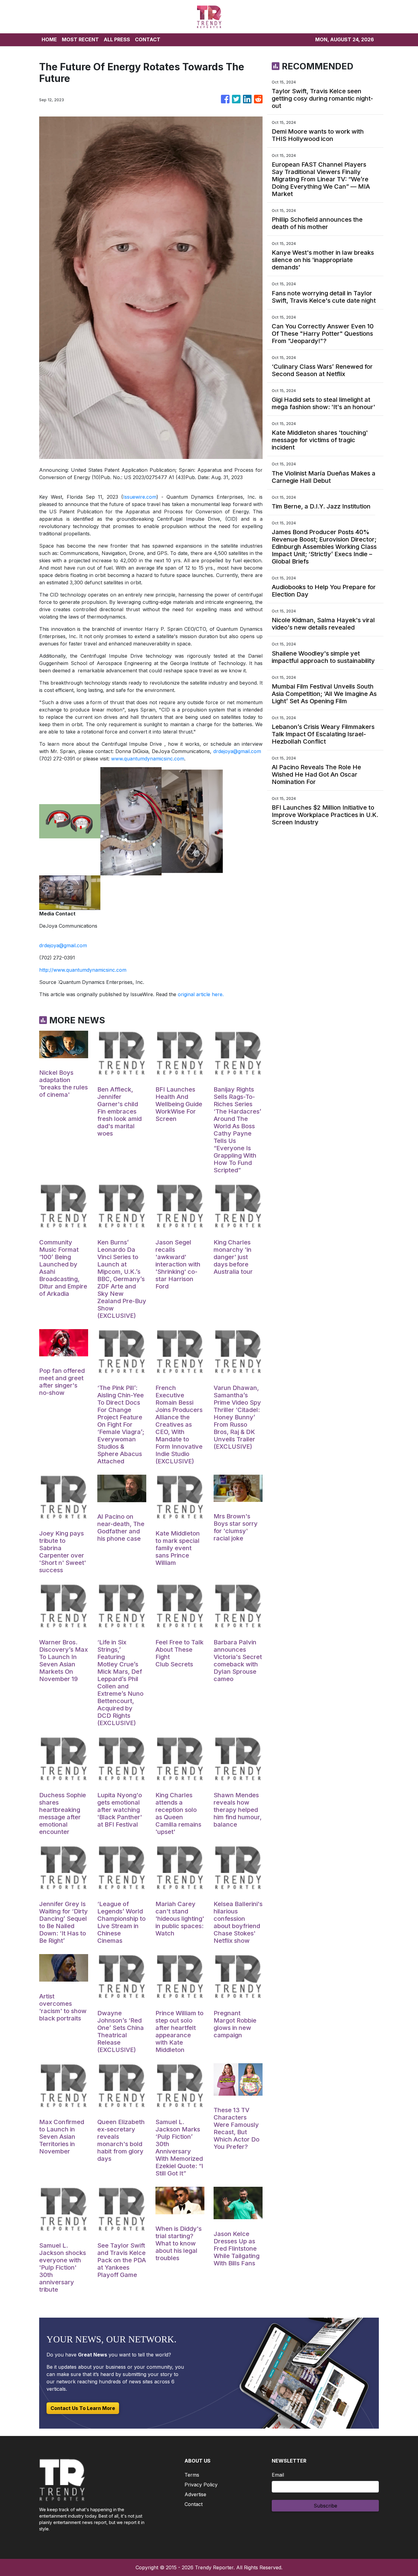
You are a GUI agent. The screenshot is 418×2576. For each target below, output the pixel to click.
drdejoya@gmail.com (237, 751)
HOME (49, 39)
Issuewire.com (140, 497)
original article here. (201, 994)
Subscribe (325, 2506)
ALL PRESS (117, 39)
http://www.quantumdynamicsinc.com (83, 970)
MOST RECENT (80, 39)
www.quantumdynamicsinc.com (148, 759)
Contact (194, 2504)
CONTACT (148, 39)
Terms (192, 2475)
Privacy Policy (201, 2485)
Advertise (195, 2494)
